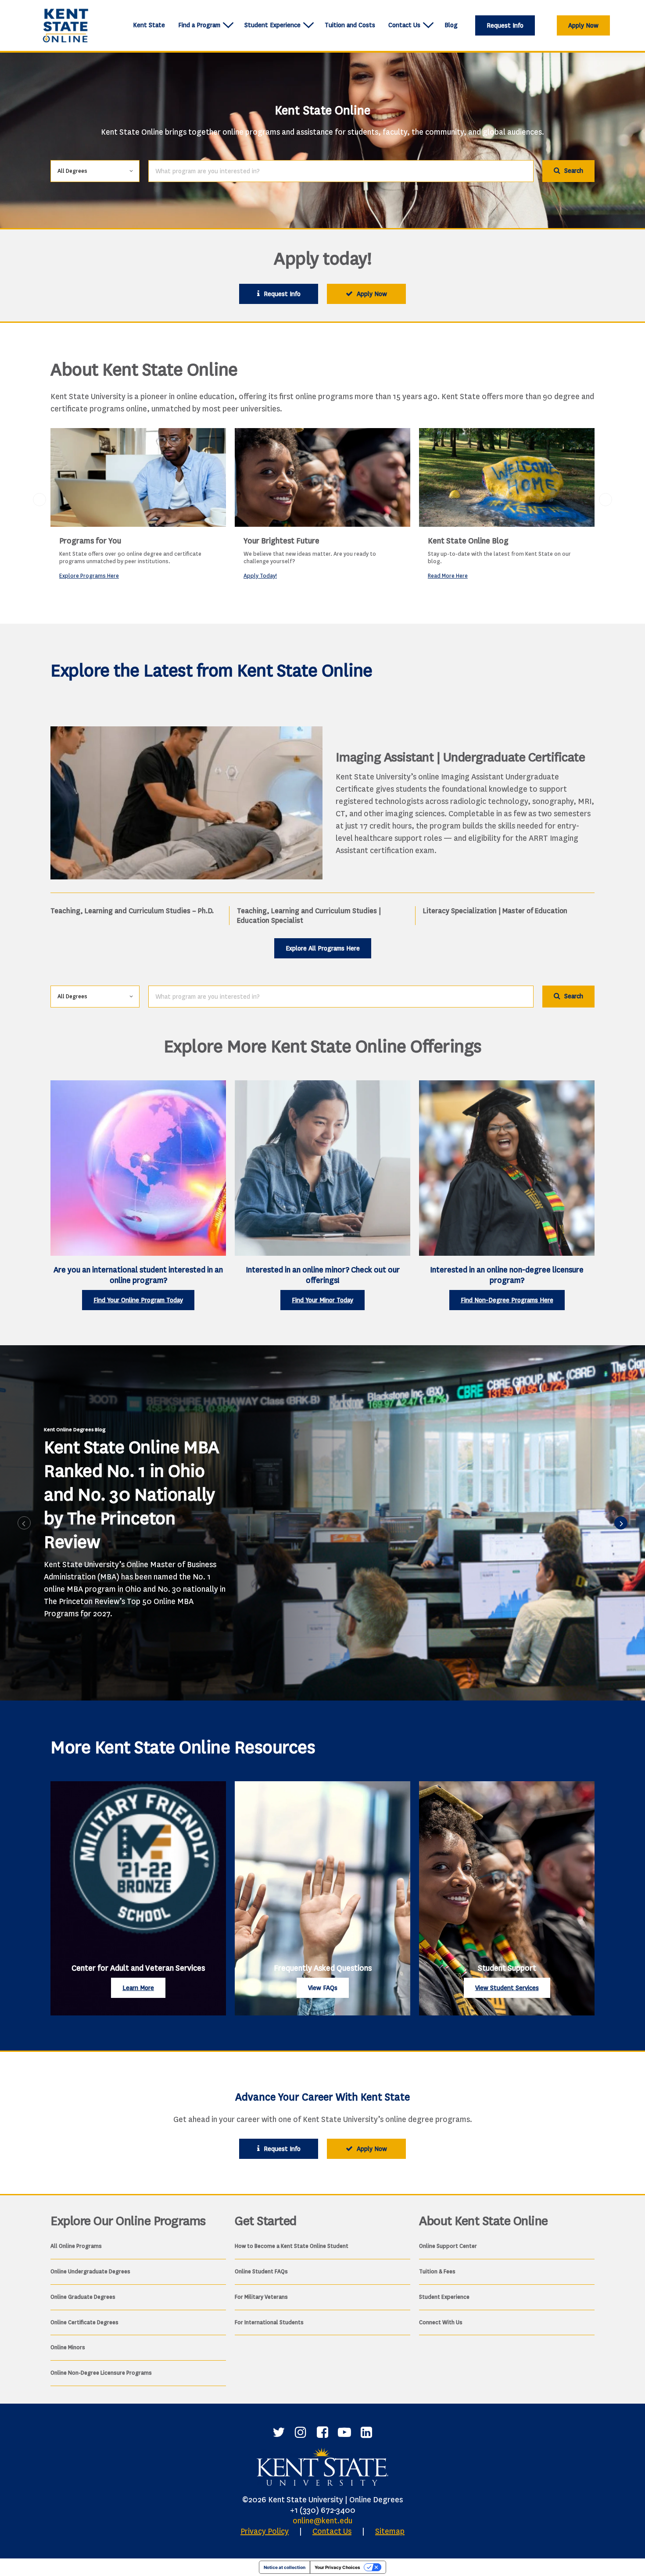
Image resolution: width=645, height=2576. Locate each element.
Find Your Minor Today (322, 1300)
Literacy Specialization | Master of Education (495, 911)
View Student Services (507, 1988)
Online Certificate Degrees (84, 2322)
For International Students (269, 2322)
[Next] (621, 1523)
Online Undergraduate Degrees (90, 2271)
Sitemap (390, 2531)
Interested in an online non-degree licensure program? (507, 1275)
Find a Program (199, 25)
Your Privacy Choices (337, 2567)
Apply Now (583, 26)
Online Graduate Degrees (83, 2297)
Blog (451, 25)
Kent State (149, 25)
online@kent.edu (322, 2521)
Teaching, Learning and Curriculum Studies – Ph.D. (132, 911)
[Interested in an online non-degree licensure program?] (507, 1168)
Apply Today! (260, 576)
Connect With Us (441, 2322)
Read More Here (448, 576)
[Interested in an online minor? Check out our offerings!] (322, 1168)
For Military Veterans (261, 2297)
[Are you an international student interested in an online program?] (138, 1168)
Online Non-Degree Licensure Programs (101, 2373)
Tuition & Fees (437, 2271)
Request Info (505, 26)
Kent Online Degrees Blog (75, 1429)
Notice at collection (285, 2567)
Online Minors (68, 2347)
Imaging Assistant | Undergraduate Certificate (460, 757)
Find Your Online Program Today (138, 1300)
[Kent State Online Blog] (507, 477)
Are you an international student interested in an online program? (138, 1275)
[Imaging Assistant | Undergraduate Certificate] (186, 803)
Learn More (138, 1988)
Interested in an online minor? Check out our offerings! (323, 1275)
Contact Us (404, 25)
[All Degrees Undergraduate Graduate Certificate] (95, 170)
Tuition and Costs (350, 25)
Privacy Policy (265, 2531)
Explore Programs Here (89, 576)
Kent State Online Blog (468, 541)
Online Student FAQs (261, 2271)
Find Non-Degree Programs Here (507, 1300)
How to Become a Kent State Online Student (292, 2246)
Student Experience (272, 25)
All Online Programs (76, 2246)
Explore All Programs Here (323, 949)
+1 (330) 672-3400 (323, 2510)
